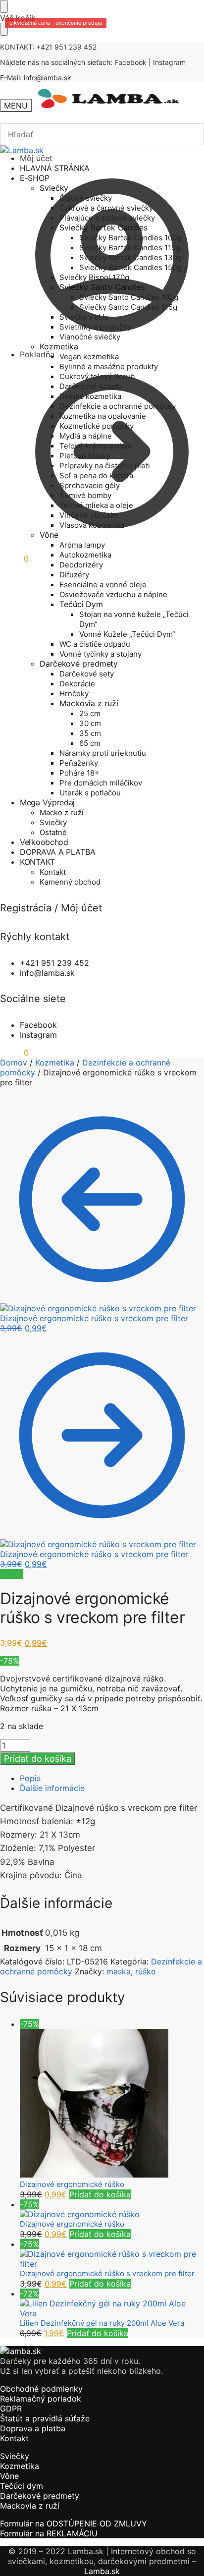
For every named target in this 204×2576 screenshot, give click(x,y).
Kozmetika (55, 1063)
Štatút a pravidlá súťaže (45, 2418)
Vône (9, 2476)
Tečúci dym (22, 2486)
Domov (14, 1063)
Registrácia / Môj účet (51, 908)
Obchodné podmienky (41, 2389)
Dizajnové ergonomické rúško (72, 2184)
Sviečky (15, 2456)
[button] (14, 559)
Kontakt (14, 2438)
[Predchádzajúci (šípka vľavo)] (17, 1288)
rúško (146, 1971)
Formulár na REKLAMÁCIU (49, 2533)
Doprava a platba (33, 2428)
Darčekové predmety (40, 2496)
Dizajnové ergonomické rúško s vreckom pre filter (107, 2273)
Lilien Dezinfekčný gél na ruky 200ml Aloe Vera (102, 2323)
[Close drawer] (4, 29)
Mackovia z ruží (30, 2506)
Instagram (169, 62)
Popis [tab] (30, 1778)
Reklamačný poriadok (41, 2399)
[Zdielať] (150, 11)
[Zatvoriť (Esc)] (171, 11)
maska (119, 1971)
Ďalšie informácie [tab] (52, 1788)
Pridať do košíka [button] (100, 2194)
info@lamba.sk (48, 78)
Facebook (130, 62)
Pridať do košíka (38, 1759)
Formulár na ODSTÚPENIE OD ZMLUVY (74, 2523)
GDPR (11, 2408)
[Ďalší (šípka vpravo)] (187, 1288)
